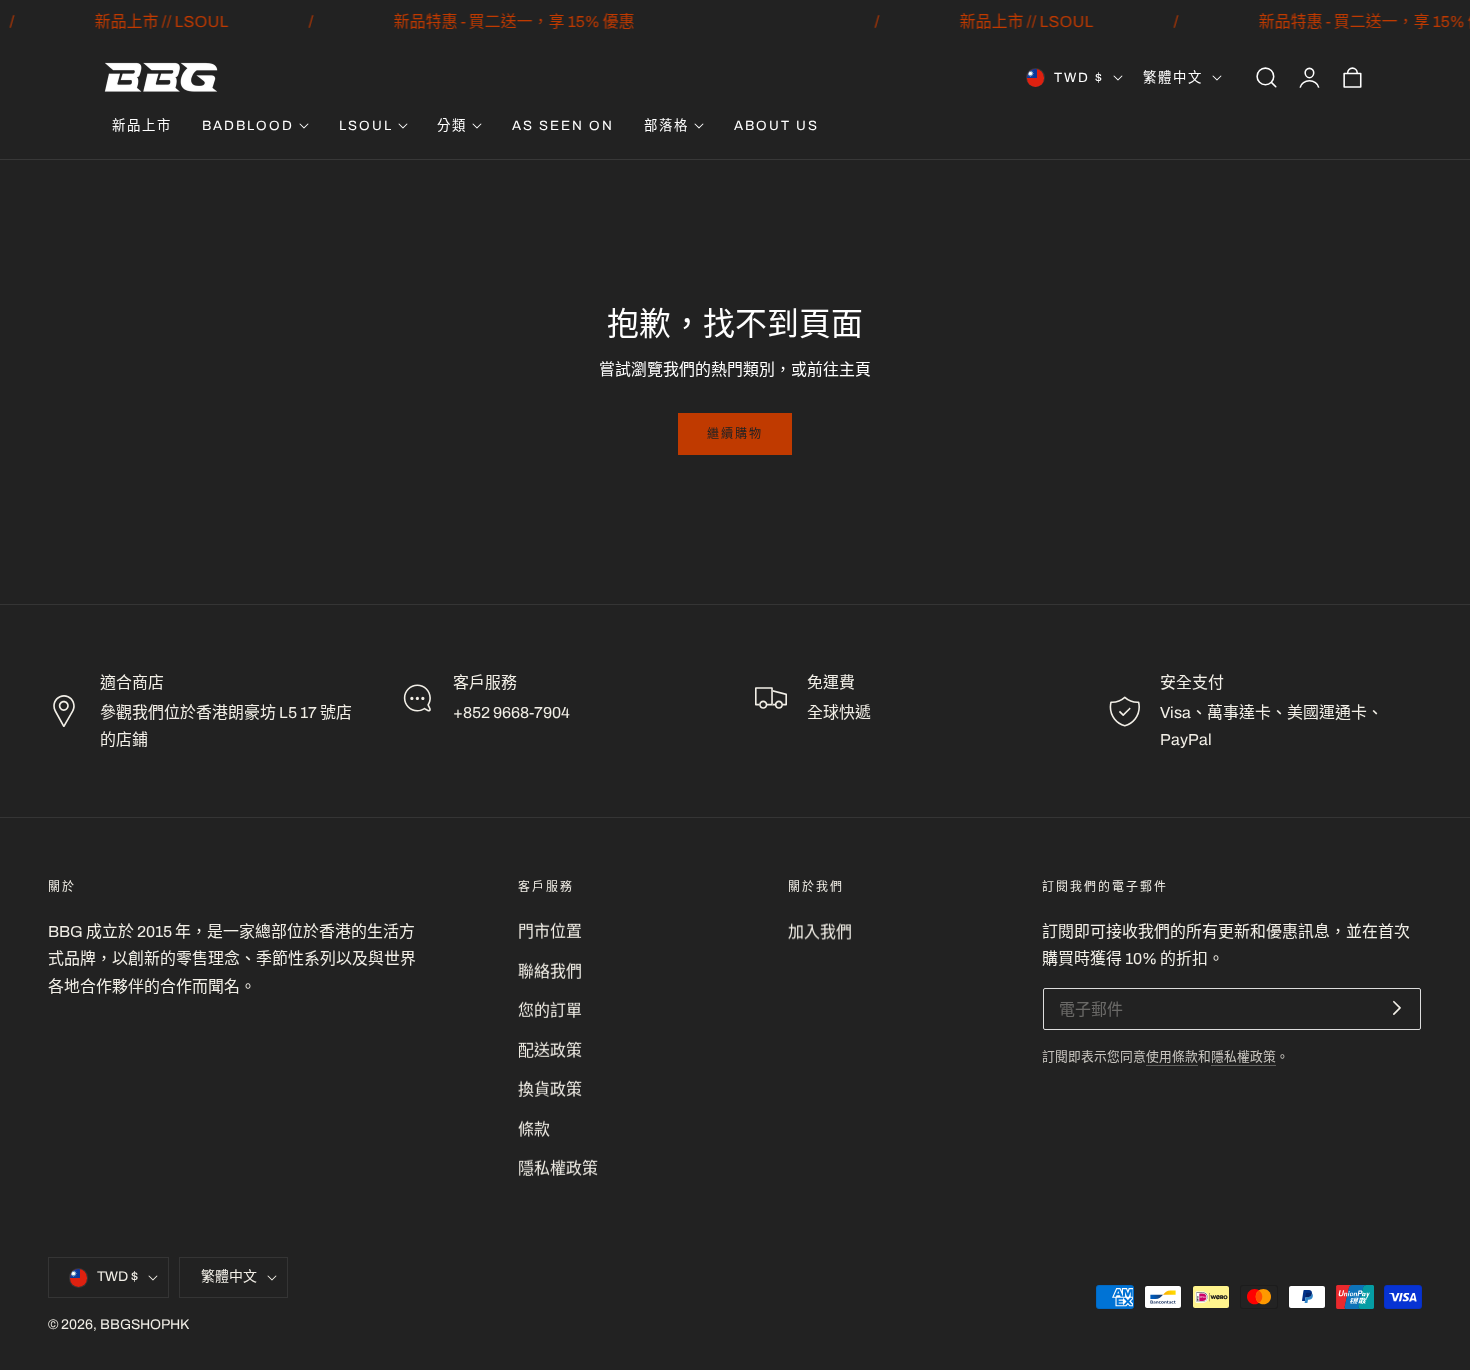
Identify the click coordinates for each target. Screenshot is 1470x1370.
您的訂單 (550, 1011)
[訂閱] (1397, 1008)
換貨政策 (550, 1090)
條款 (534, 1129)
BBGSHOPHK (144, 1325)
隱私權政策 (558, 1169)
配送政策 (550, 1050)
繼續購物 (735, 434)
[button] (1266, 78)
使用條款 (1172, 1057)
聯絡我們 (550, 971)
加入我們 (820, 931)
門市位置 (550, 931)
